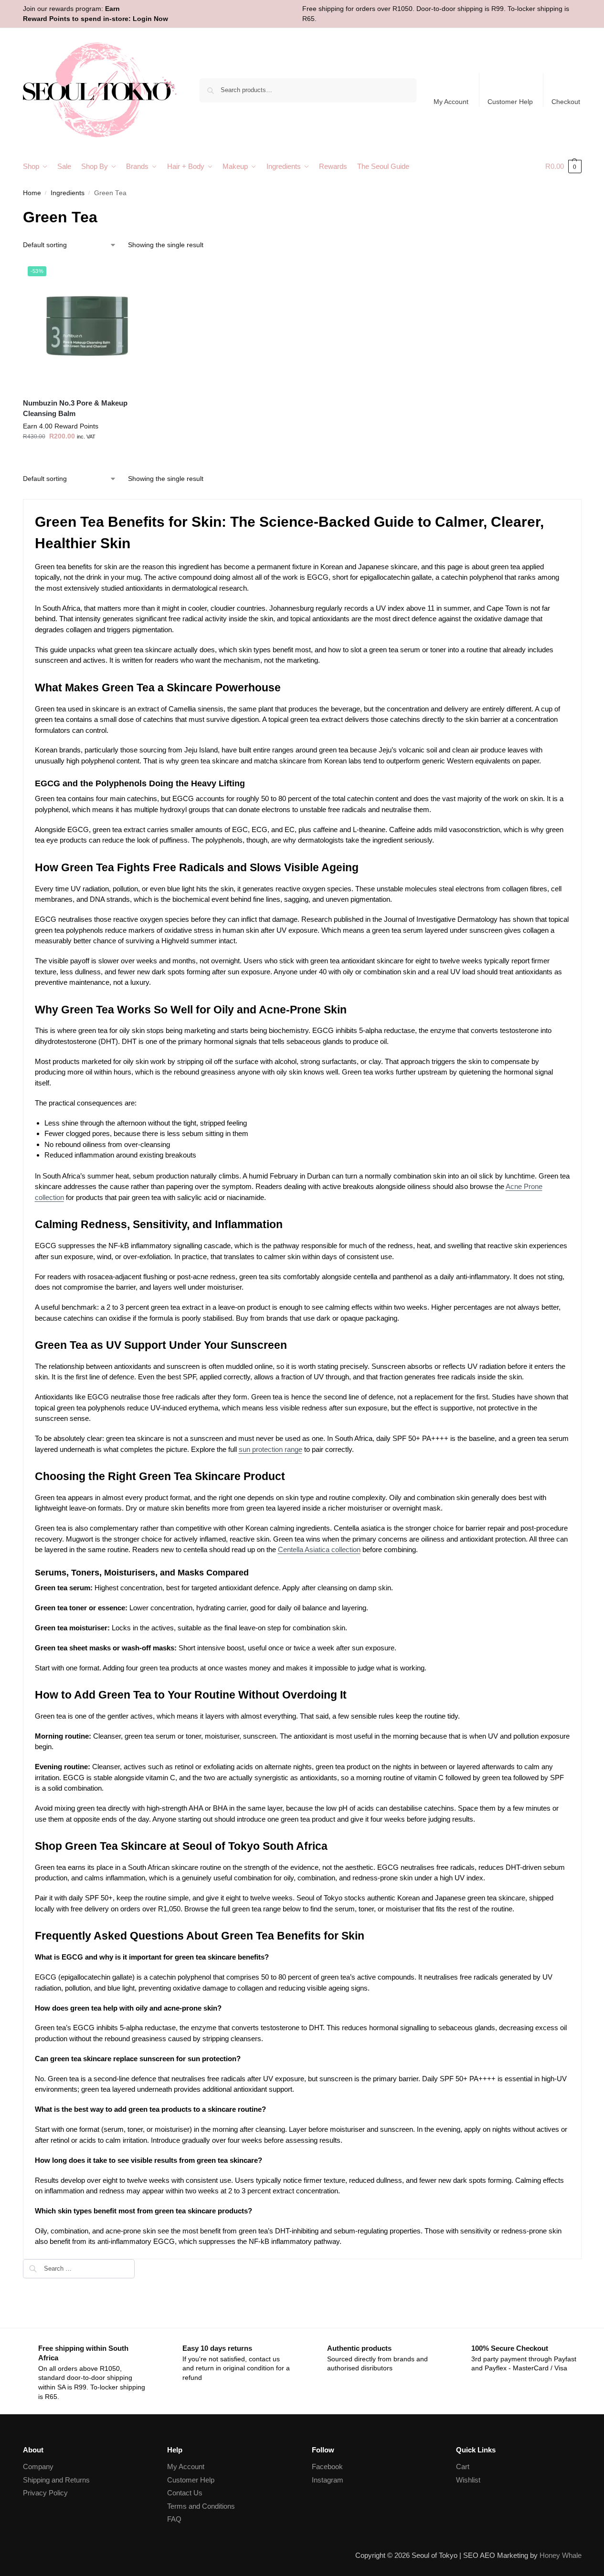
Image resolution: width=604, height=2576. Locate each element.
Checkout (566, 102)
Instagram (328, 2480)
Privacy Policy (45, 2493)
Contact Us (185, 2493)
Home (32, 193)
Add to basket (87, 457)
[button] (563, 167)
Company (38, 2466)
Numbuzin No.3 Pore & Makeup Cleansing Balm (75, 408)
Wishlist (468, 2480)
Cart (463, 2466)
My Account (451, 102)
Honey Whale (561, 2555)
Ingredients (68, 193)
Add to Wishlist (139, 273)
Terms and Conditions (201, 2506)
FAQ (174, 2519)
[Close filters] (138, 2265)
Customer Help (510, 102)
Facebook (327, 2466)
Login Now (150, 19)
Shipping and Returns (56, 2480)
